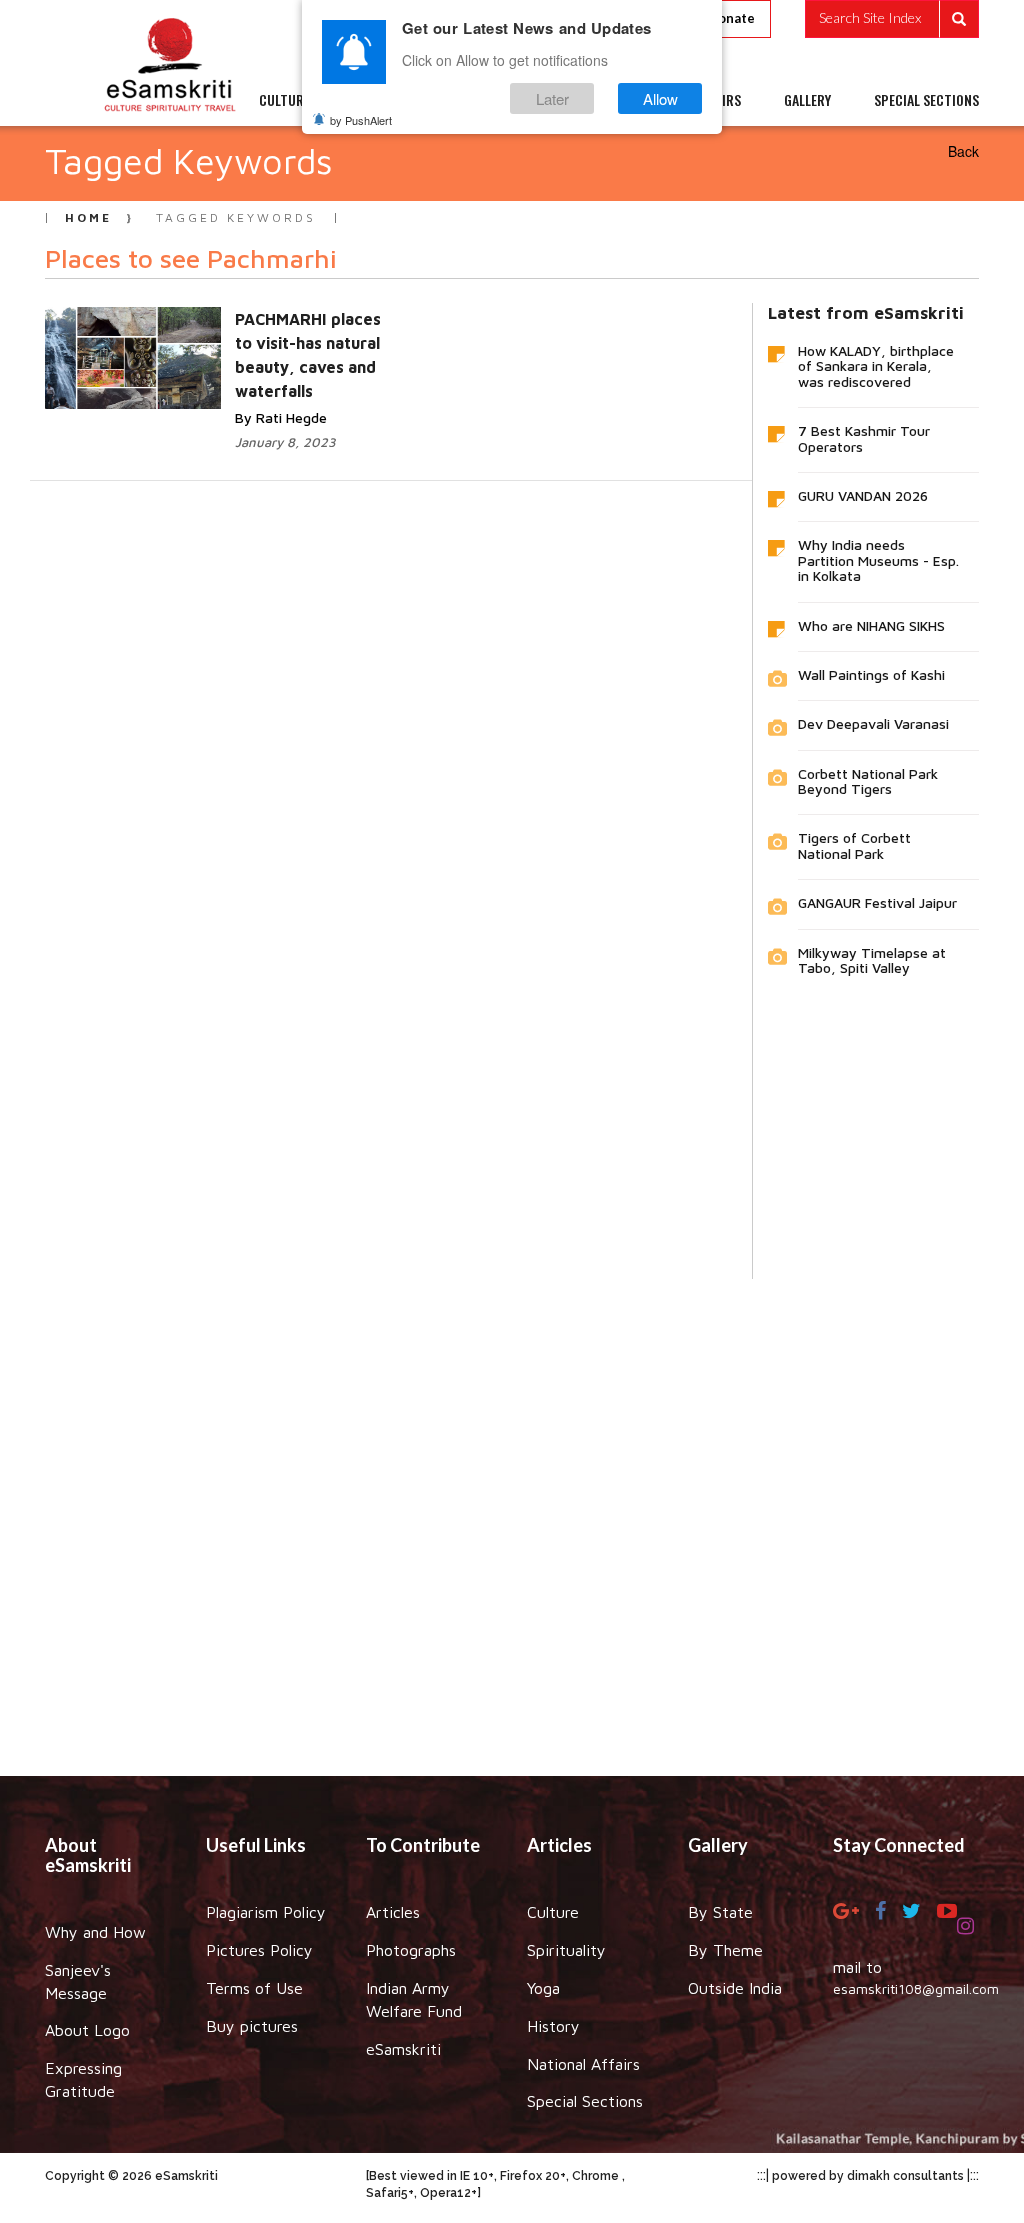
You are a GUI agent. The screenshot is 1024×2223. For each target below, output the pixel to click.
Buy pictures (252, 2026)
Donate (731, 18)
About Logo (87, 2030)
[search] (892, 19)
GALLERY (807, 100)
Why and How (95, 1932)
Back (963, 151)
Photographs (411, 1950)
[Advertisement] (512, 1512)
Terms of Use (254, 1988)
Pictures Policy (259, 1950)
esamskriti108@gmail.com (916, 1988)
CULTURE (284, 100)
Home (88, 217)
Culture (553, 1912)
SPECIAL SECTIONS (926, 100)
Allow (660, 98)
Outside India (735, 1988)
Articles (393, 1912)
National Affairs (583, 2064)
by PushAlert (361, 120)
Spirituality (566, 1950)
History (553, 2026)
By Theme (725, 1950)
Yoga (543, 1988)
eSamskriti (403, 2049)
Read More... (315, 339)
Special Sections (585, 2101)
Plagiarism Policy (266, 1912)
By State (720, 1912)
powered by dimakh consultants (868, 2176)
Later (552, 98)
